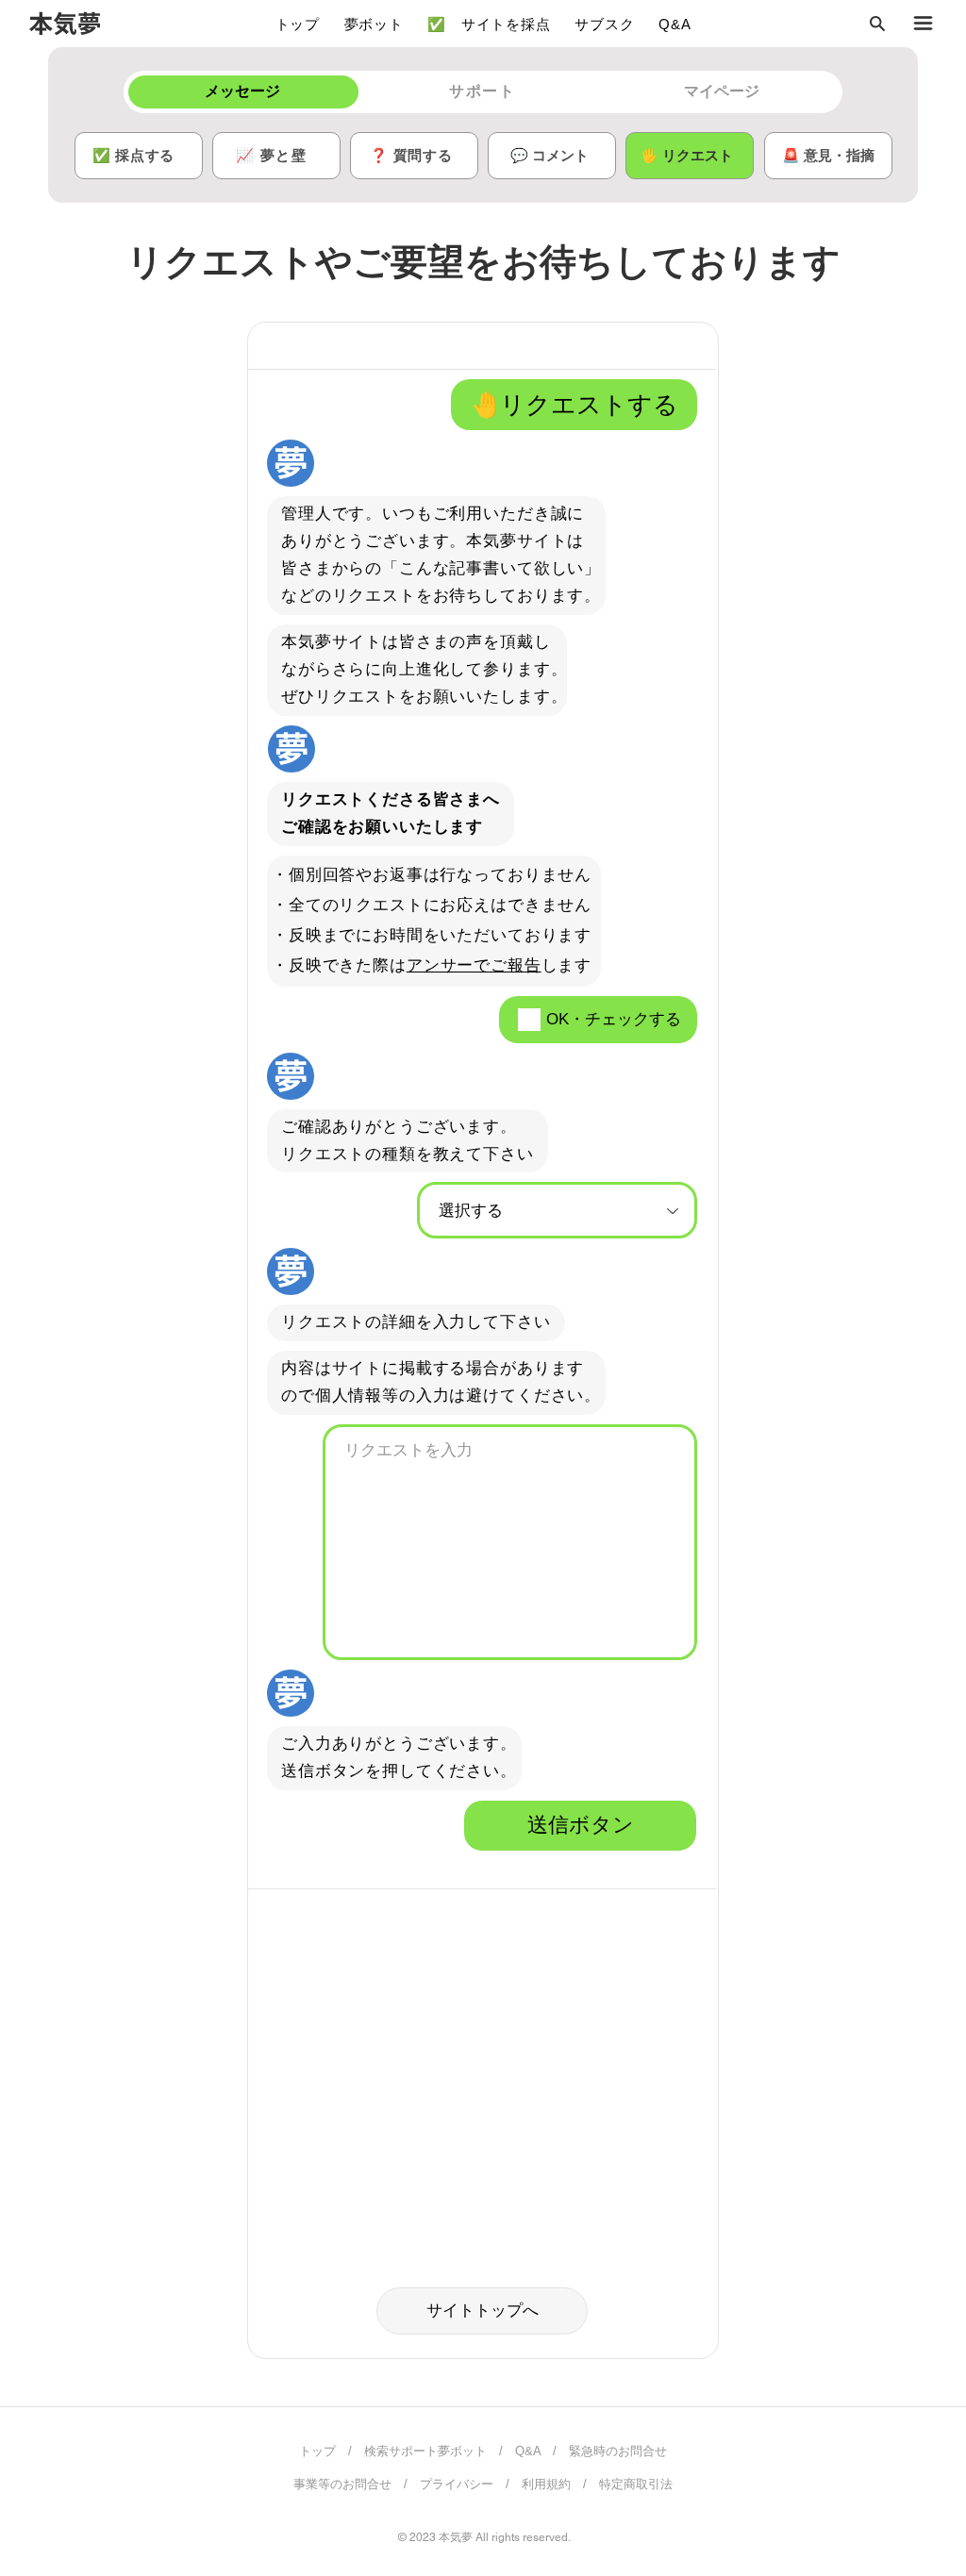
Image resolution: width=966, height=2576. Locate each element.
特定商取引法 (636, 2484)
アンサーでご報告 (474, 965)
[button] (877, 24)
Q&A (528, 2451)
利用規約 (546, 2484)
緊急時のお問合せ (618, 2451)
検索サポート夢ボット (425, 2451)
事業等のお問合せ (342, 2484)
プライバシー (457, 2484)
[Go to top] (914, 2534)
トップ (317, 2451)
